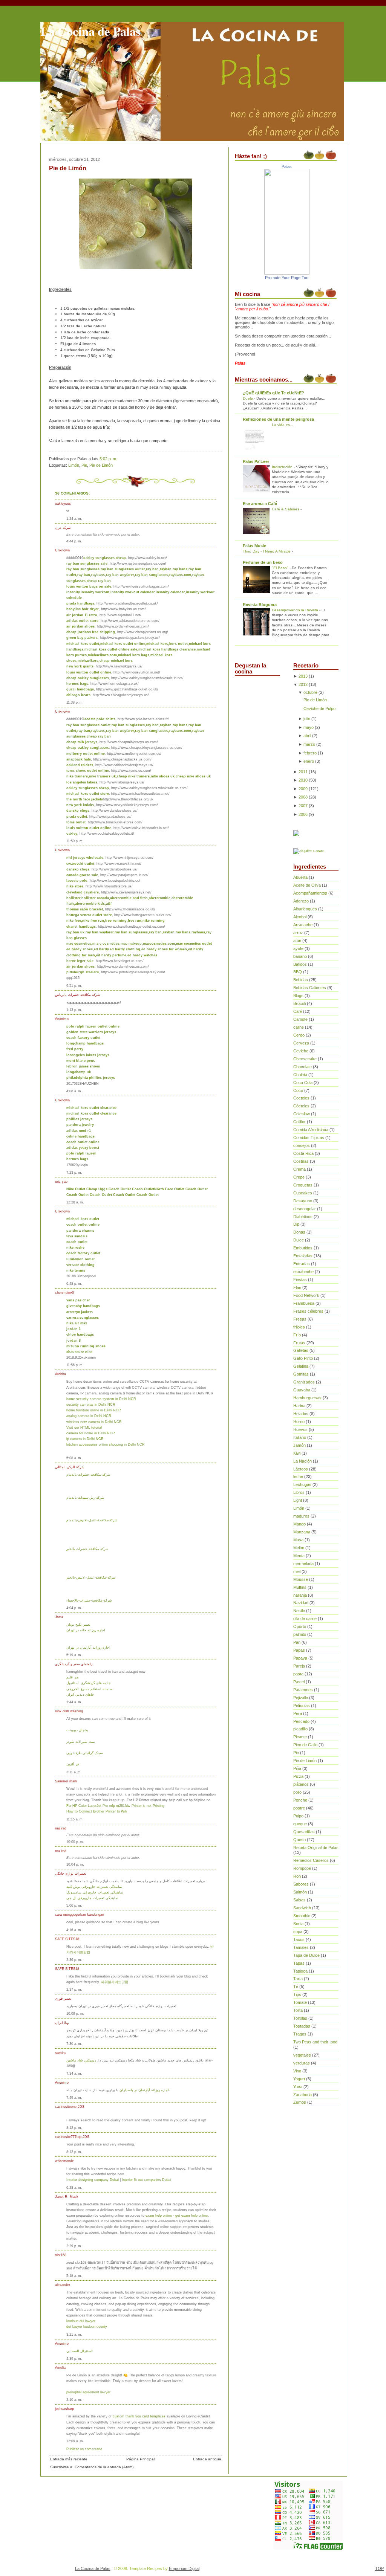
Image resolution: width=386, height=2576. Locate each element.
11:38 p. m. (75, 702)
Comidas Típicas (309, 1138)
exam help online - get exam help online (177, 2215)
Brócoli (299, 1003)
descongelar (305, 1209)
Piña (297, 1768)
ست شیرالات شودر (81, 1742)
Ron (297, 1876)
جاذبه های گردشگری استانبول (89, 1683)
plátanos (301, 1784)
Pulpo (298, 1816)
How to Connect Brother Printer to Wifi (97, 1811)
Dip (296, 1224)
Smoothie (302, 1916)
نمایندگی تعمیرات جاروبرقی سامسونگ (95, 1892)
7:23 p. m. (74, 1172)
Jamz (59, 1617)
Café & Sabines (286, 509)
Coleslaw (302, 1114)
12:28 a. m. (75, 1202)
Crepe (299, 1177)
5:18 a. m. (74, 2276)
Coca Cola (303, 1083)
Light (298, 1500)
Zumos (300, 2102)
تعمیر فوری (63, 1998)
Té (296, 1987)
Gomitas (301, 1374)
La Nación (303, 1461)
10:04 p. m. (75, 1864)
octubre (310, 692)
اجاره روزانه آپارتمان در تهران (88, 1647)
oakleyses (63, 503)
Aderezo (301, 901)
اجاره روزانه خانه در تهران (86, 1630)
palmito (300, 1634)
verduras (302, 2063)
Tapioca (300, 1971)
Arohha (61, 1374)
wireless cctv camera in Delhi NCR (94, 1422)
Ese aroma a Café (260, 504)
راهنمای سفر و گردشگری (74, 1664)
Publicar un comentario (84, 2449)
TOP (379, 2568)
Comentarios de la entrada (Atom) (104, 2467)
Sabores (301, 1884)
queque (300, 1824)
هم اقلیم (73, 1677)
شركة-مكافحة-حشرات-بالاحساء (89, 1600)
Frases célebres (308, 1311)
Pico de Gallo (305, 1745)
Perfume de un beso (263, 562)
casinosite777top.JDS (72, 2137)
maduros (301, 1516)
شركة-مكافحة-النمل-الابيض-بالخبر (91, 1577)
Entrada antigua (207, 2459)
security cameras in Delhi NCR (91, 1404)
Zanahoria (303, 2095)
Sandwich (302, 1908)
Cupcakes (303, 1193)
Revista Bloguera (260, 605)
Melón (299, 1548)
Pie (84, 465)
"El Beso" (281, 568)
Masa (298, 1540)
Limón (74, 465)
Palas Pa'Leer (256, 461)
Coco (298, 1090)
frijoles (299, 1327)
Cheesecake (305, 1059)
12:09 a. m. (75, 2441)
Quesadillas (304, 1832)
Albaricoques (305, 909)
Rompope (302, 1868)
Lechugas (302, 1484)
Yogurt (299, 2079)
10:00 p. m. (75, 1842)
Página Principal (140, 2459)
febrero (310, 753)
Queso (299, 1840)
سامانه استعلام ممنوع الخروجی (90, 1689)
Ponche (300, 1800)
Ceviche (301, 1051)
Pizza (298, 1776)
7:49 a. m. (74, 2097)
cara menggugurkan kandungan (80, 1914)
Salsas (299, 1900)
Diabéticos (303, 1217)
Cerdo (299, 1035)
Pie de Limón (68, 168)
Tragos (300, 2034)
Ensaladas (303, 1256)
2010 (303, 780)
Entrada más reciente (69, 2459)
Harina (299, 1406)
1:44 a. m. (74, 1702)
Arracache (303, 925)
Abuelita (300, 877)
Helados (301, 1414)
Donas (299, 1232)
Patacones (303, 1690)
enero (309, 761)
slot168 (61, 2255)
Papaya (300, 1658)
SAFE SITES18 (67, 1939)
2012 (303, 684)
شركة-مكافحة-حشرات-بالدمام (88, 1474)
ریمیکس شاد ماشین (81, 2060)
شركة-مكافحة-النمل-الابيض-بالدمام (92, 1520)
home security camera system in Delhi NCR (101, 1399)
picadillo (300, 1729)
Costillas (301, 1161)
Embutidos (303, 1248)
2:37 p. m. (74, 1989)
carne (299, 1027)
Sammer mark (66, 1781)
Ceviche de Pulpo (319, 709)
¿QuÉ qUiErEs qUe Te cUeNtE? (273, 393)
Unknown (62, 550)
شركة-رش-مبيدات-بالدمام (85, 1497)
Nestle (299, 1611)
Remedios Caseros (311, 1860)
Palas (287, 166)
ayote (298, 948)
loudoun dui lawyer (81, 2321)
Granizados (304, 1382)
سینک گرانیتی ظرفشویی (85, 1753)
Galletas (301, 1350)
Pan (297, 1642)
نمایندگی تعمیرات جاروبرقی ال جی (92, 1898)
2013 (303, 676)
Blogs (298, 996)
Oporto (300, 1626)
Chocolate (303, 1067)
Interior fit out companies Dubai (146, 2180)
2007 (303, 806)
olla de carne (305, 1619)
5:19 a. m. (74, 1655)
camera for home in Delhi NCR (91, 1433)
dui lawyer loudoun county (87, 2326)
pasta (298, 1674)
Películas (302, 1706)
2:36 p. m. (74, 1960)
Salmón (300, 1892)
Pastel (299, 1682)
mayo (309, 727)
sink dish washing (69, 1711)
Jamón (299, 1445)
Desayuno (303, 1201)
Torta (298, 2010)
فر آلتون (73, 1764)
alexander (63, 2285)
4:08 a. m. (74, 1091)
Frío (297, 1335)
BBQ (298, 972)
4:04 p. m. (74, 1608)
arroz (298, 933)
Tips (297, 1994)
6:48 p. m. (74, 1283)
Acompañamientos (310, 893)
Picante (300, 1737)
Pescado (301, 1721)
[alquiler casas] (309, 851)
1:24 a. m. (74, 518)
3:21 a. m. (74, 2334)
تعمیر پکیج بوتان (78, 1624)
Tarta (298, 1979)
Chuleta (300, 1075)
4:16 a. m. (74, 1930)
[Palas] (287, 273)
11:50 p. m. (75, 841)
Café (298, 1011)
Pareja (299, 1666)
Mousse (301, 1579)
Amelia (60, 2368)
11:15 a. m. (75, 1819)
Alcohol (300, 917)
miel (297, 1571)
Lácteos (301, 1469)
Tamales (301, 1947)
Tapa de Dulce (306, 1955)
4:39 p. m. (74, 2358)
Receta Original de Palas (316, 1848)
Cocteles (301, 1098)
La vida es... (283, 425)
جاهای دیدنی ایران (80, 1694)
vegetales (302, 2055)
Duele (248, 398)
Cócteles (301, 1106)
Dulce (299, 1240)
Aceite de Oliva (307, 885)
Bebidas (301, 980)
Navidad (301, 1603)
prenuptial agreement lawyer (88, 2392)
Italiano (300, 1437)
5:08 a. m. (74, 1458)
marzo (309, 744)
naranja (300, 1595)
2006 (303, 814)
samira (60, 2053)
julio (307, 719)
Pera (298, 1713)
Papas (299, 1650)
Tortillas (300, 2018)
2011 (303, 772)
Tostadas (302, 2026)
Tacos (299, 1939)
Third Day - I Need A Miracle (267, 551)
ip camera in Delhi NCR (85, 1439)
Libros (299, 1492)
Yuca (298, 2087)
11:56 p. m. (75, 1365)
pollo (297, 1792)
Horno (299, 1422)
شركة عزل (63, 528)
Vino (297, 2071)
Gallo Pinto (303, 1358)
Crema (299, 1169)
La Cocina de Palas (90, 31)
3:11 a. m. (74, 1772)
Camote (300, 1019)
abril (307, 736)
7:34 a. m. (74, 2073)
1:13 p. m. (74, 1010)
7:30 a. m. (74, 2044)
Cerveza (301, 1043)
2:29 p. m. (74, 2246)
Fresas (300, 1319)
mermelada (303, 1564)
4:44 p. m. (74, 541)
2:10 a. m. (74, 2400)
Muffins (300, 1587)
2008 (303, 797)
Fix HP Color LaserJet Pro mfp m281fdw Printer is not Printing (115, 1806)
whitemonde (64, 2161)
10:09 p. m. (75, 2013)
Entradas (302, 1264)
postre (299, 1808)
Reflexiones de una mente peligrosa (278, 419)
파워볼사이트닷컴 (115, 1982)
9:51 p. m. (74, 986)
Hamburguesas (307, 1398)
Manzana (302, 1532)
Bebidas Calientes (310, 988)
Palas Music (254, 546)
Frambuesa (304, 1303)
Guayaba (302, 1390)
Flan (297, 1287)
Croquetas (303, 1185)
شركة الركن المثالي (70, 1467)
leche (298, 1477)
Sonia (298, 1924)
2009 (303, 789)
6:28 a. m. (74, 2187)
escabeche (303, 1272)
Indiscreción (283, 467)
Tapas (299, 1963)
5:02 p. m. (108, 459)
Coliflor (299, 1122)
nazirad (61, 1828)
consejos (302, 1145)
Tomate (300, 2002)
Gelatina (301, 1366)
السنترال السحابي (80, 2351)
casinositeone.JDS (70, 2106)
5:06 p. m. (74, 1905)
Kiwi (297, 1453)
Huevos (300, 1429)
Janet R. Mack (67, 2197)
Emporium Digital (184, 2568)
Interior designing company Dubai (93, 2180)
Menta (299, 1556)
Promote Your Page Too (287, 278)
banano (300, 956)
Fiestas (300, 1280)
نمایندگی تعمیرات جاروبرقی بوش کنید (94, 1887)
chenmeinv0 (64, 1293)
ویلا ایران (62, 2022)
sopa (298, 1932)
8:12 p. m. (74, 2128)
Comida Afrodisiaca (311, 1130)
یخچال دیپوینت (77, 1730)
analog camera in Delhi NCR (89, 1416)
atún (297, 941)
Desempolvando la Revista (296, 610)
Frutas (299, 1343)
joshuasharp (64, 2409)
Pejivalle (301, 1698)
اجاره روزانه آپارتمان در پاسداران (144, 2090)
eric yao (61, 1181)
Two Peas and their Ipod (315, 2042)
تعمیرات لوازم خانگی (71, 1873)
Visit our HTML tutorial (84, 1427)
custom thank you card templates (140, 2416)
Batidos (300, 964)
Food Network (306, 1295)
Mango (299, 1524)
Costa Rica (303, 1153)
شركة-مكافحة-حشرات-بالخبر (87, 1549)
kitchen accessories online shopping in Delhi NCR (106, 1444)
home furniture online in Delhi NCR (94, 1410)
